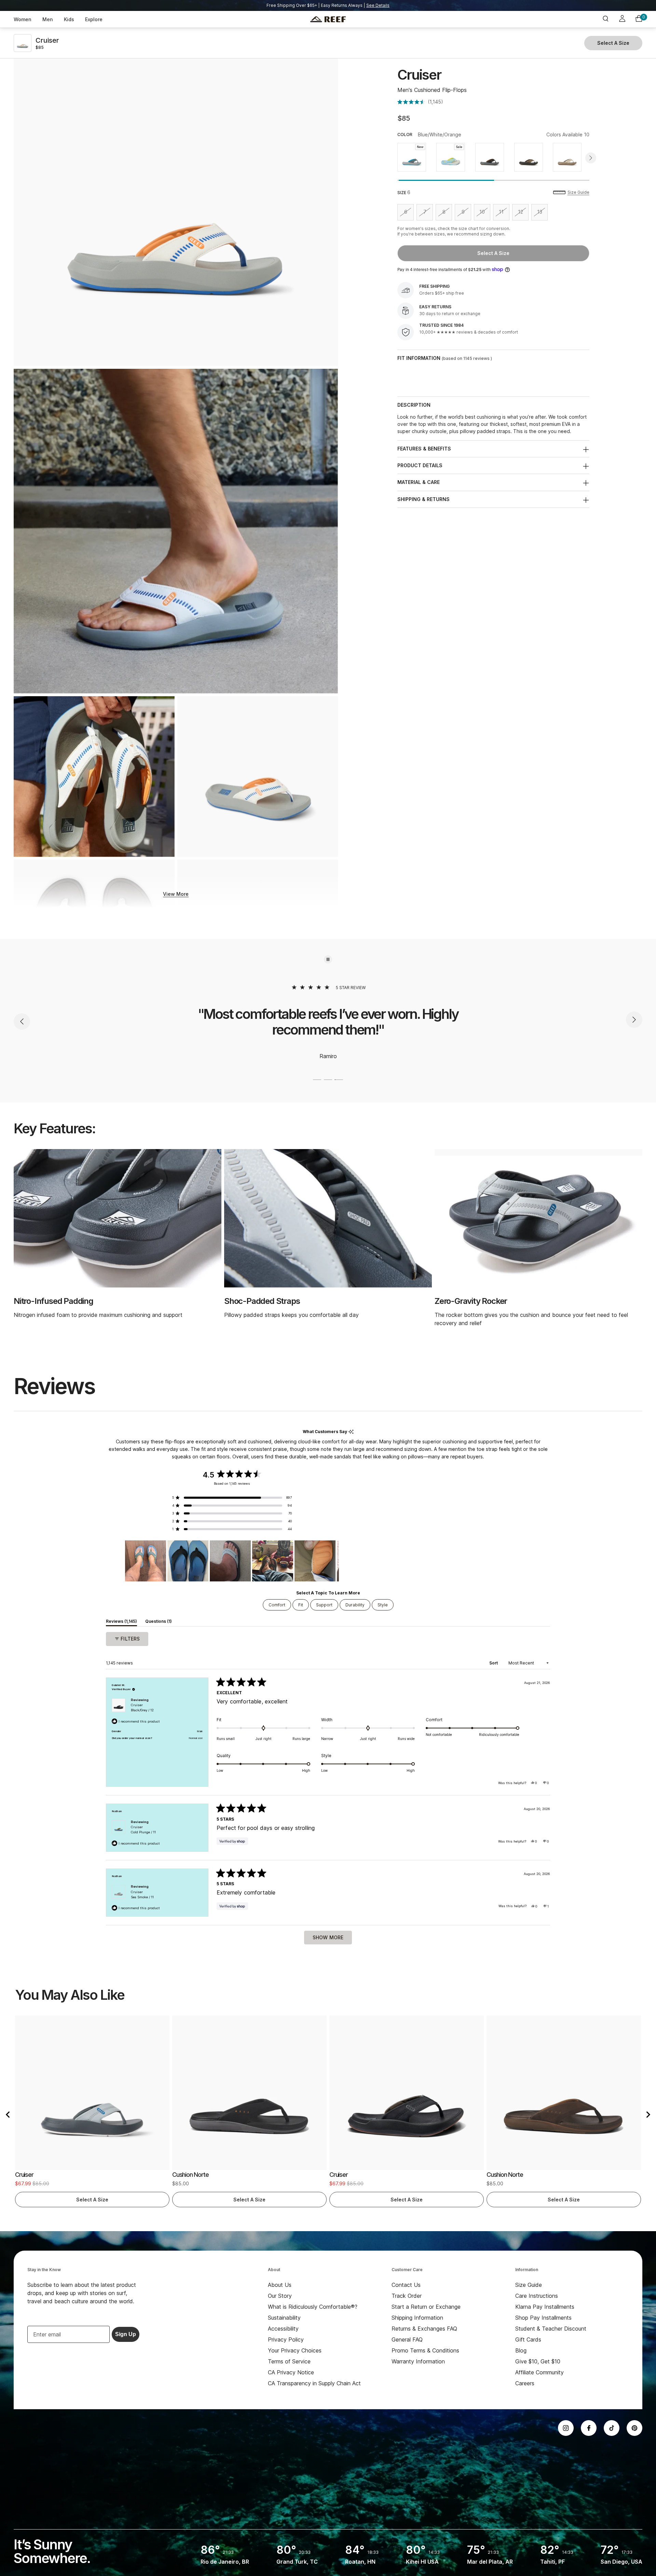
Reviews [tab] (121, 1622)
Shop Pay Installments (543, 2318)
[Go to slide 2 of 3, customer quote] (328, 1080)
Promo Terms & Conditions (425, 2350)
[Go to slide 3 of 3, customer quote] (339, 1080)
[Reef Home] (328, 19)
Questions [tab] (159, 1622)
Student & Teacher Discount (551, 2329)
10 (485, 213)
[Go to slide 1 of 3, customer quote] (317, 1080)
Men (48, 19)
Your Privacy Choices (295, 2350)
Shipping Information (417, 2318)
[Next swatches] (591, 158)
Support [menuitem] (324, 1605)
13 (542, 213)
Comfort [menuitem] (277, 1605)
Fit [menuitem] (301, 1605)
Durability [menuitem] (355, 1605)
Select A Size (493, 253)
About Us (280, 2285)
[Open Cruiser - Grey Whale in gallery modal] (176, 531)
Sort (494, 1663)
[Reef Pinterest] (634, 2428)
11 (504, 213)
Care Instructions (537, 2296)
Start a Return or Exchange (426, 2307)
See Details (378, 5)
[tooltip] (351, 1432)
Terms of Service (289, 2361)
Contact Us (406, 2285)
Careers (525, 2383)
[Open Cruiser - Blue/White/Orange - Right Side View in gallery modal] (176, 204)
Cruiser (142, 1708)
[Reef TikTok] (612, 2428)
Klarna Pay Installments (545, 2307)
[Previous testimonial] (22, 1021)
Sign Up (126, 2334)
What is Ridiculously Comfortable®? (313, 2307)
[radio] (412, 157)
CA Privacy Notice (291, 2372)
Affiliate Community (539, 2372)
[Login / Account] (622, 19)
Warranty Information (418, 2361)
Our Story (280, 2296)
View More (176, 894)
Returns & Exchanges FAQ (424, 2329)
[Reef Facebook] (589, 2428)
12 (523, 213)
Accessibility (283, 2329)
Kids (69, 19)
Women (23, 19)
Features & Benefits (424, 449)
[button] (420, 102)
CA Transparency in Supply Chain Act (314, 2383)
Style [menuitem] (383, 1605)
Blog (521, 2350)
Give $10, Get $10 (538, 2361)
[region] (232, 1561)
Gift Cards (528, 2339)
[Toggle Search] (605, 19)
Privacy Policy (286, 2339)
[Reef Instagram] (566, 2428)
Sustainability (284, 2318)
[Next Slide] (333, 1561)
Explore (94, 19)
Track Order (407, 2296)
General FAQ (407, 2339)
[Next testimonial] (634, 1021)
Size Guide (578, 192)
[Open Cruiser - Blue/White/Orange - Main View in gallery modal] (258, 777)
